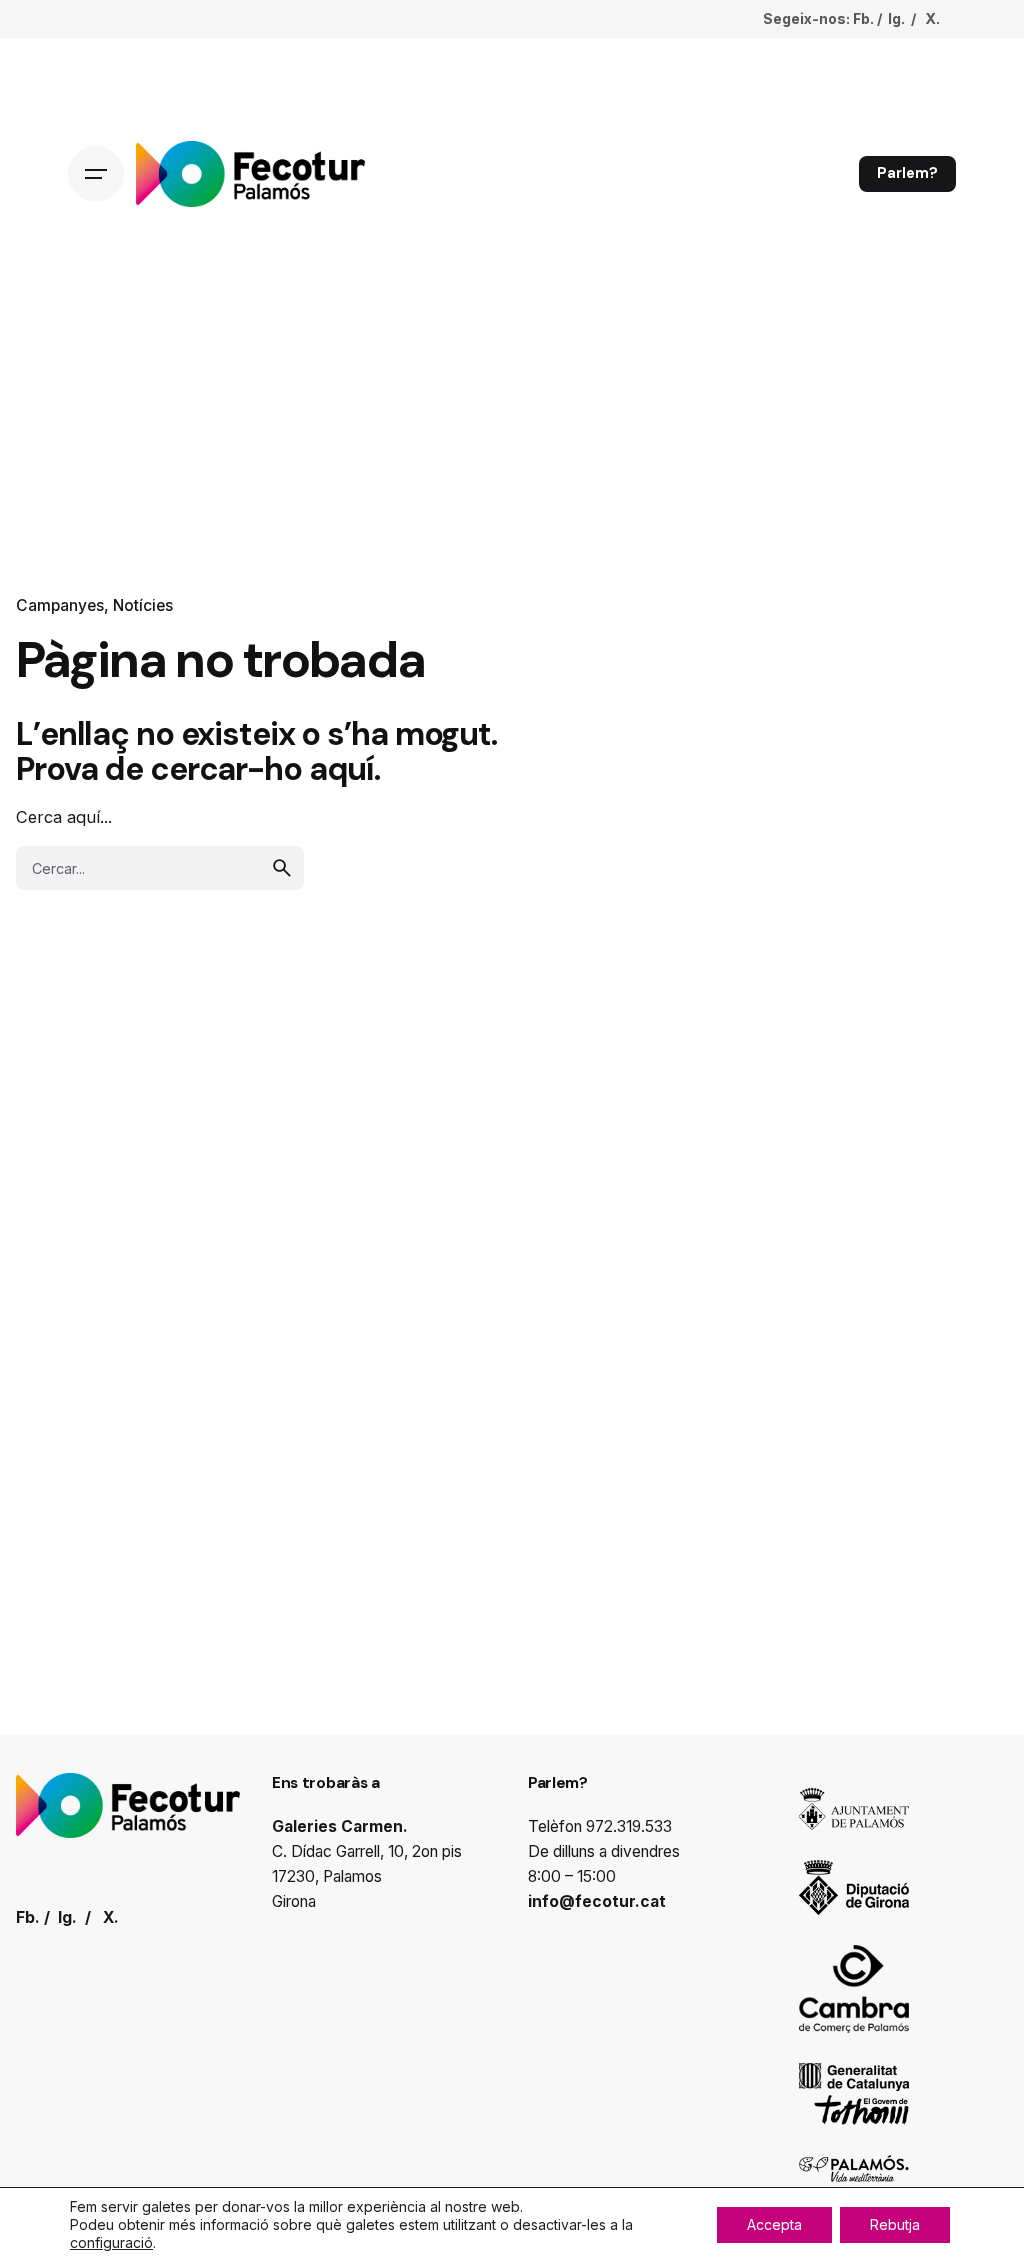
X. (932, 18)
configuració (111, 2242)
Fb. (863, 18)
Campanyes (60, 605)
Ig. (896, 18)
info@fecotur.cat (597, 1901)
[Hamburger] (96, 174)
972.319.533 (629, 1826)
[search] (282, 868)
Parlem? (907, 173)
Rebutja (895, 2224)
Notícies (143, 605)
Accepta (774, 2224)
